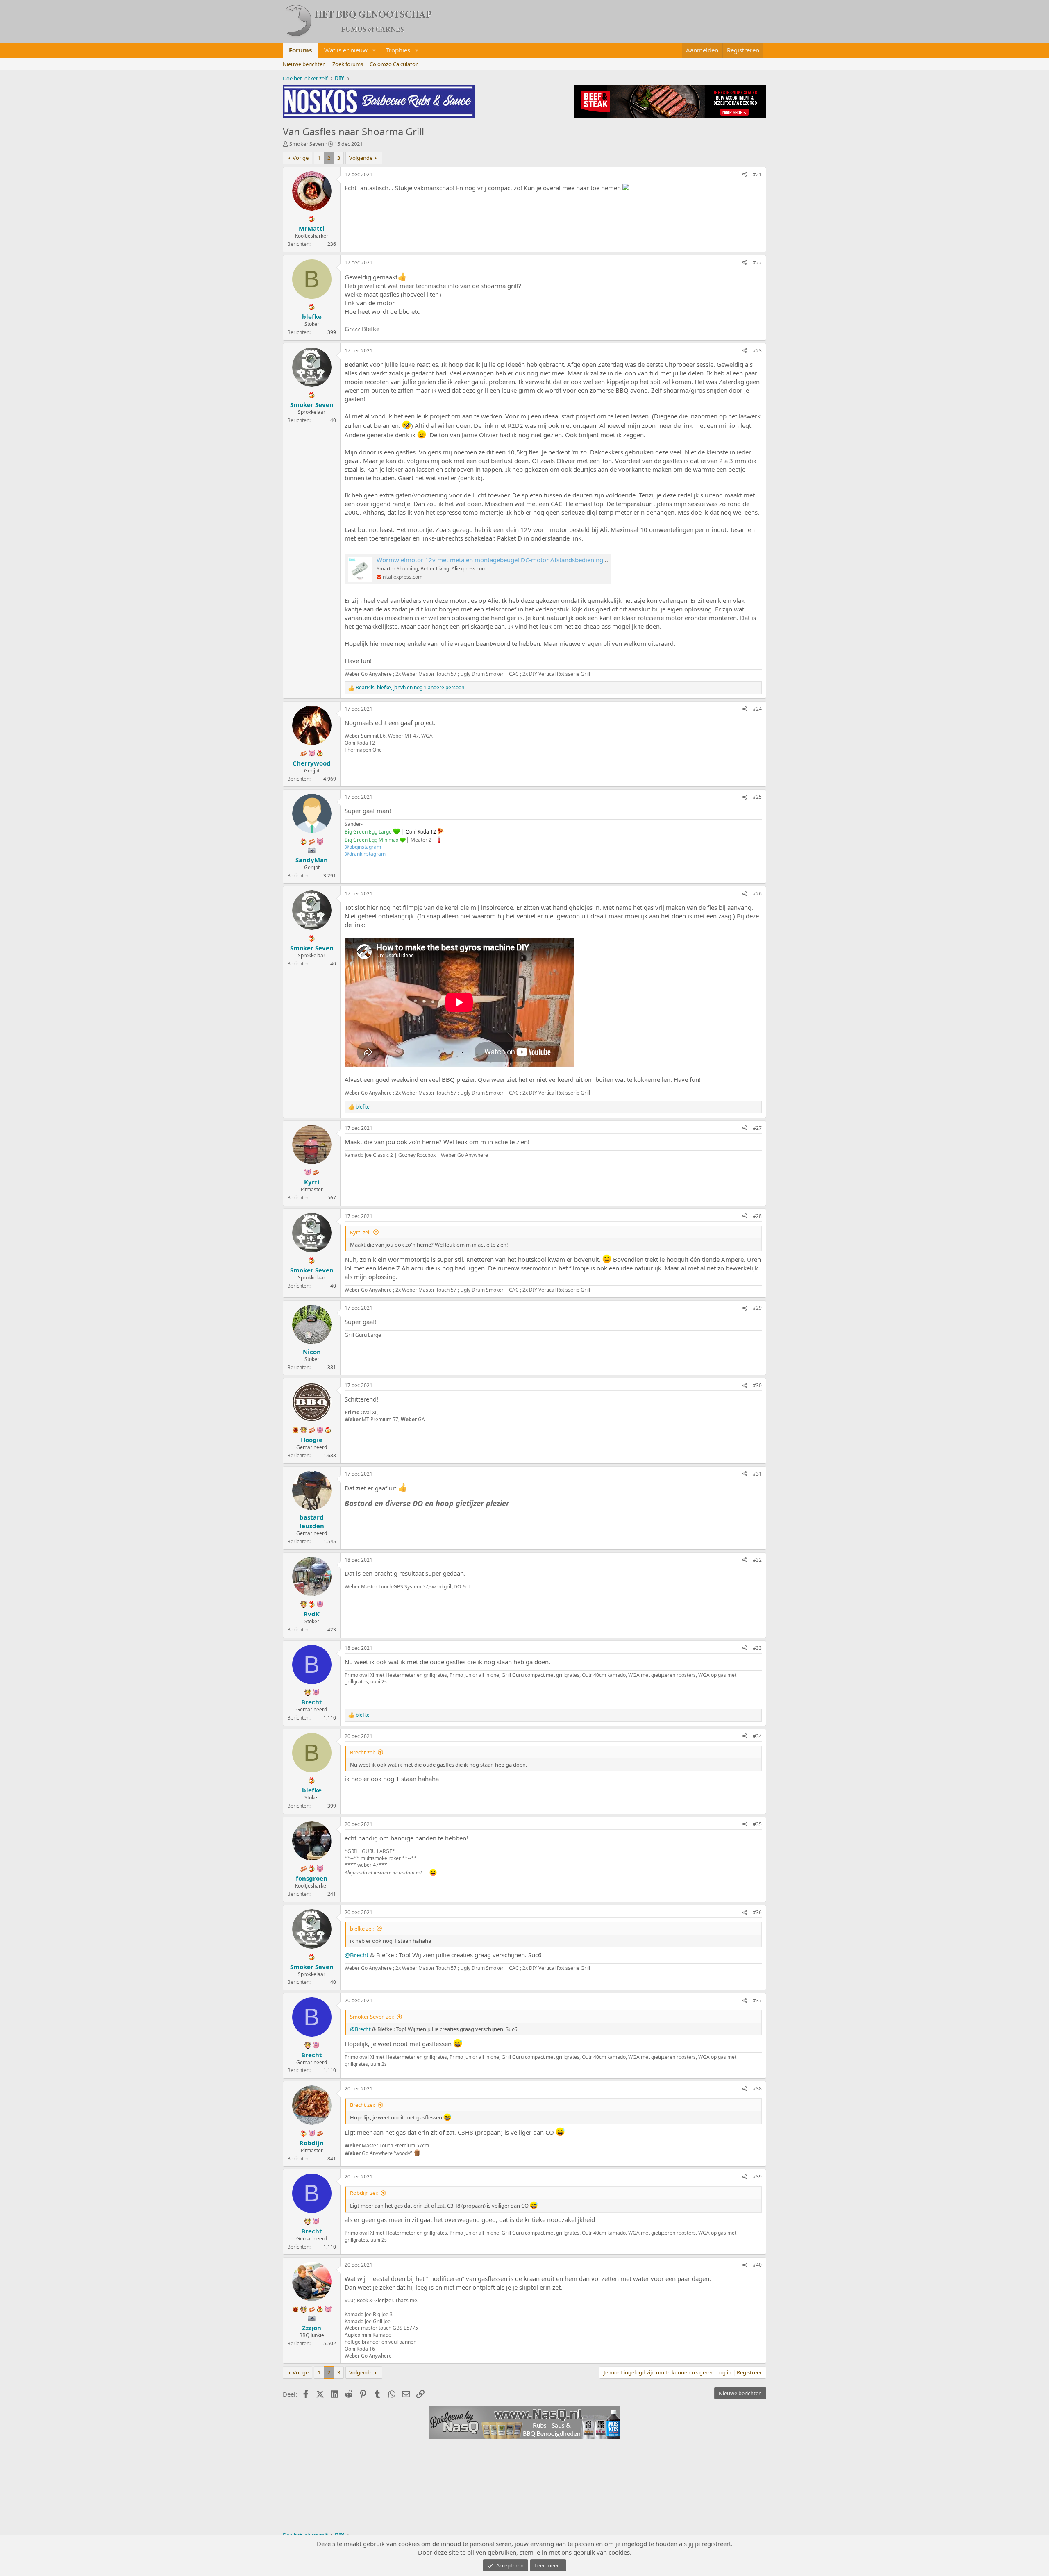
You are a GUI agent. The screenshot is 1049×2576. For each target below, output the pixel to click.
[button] (374, 50)
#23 (757, 351)
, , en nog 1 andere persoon (410, 688)
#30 (757, 1385)
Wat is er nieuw (346, 50)
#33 (757, 1648)
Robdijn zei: (364, 2193)
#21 (757, 174)
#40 (757, 2265)
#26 (757, 894)
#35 (757, 1824)
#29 (757, 1308)
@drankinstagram (365, 854)
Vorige (301, 158)
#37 (757, 2000)
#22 (757, 262)
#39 (757, 2177)
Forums (300, 50)
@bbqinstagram (363, 847)
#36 (757, 1912)
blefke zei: (362, 1929)
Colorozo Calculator (394, 64)
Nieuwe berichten (304, 64)
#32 (757, 1560)
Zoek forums (348, 64)
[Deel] (745, 175)
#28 (757, 1216)
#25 (757, 797)
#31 (757, 1474)
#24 (757, 709)
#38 (757, 2089)
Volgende (361, 158)
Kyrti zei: (360, 1232)
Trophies (398, 50)
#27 (757, 1128)
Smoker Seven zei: (372, 2017)
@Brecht (356, 1955)
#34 (757, 1736)
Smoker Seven (307, 144)
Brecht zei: (362, 1752)
